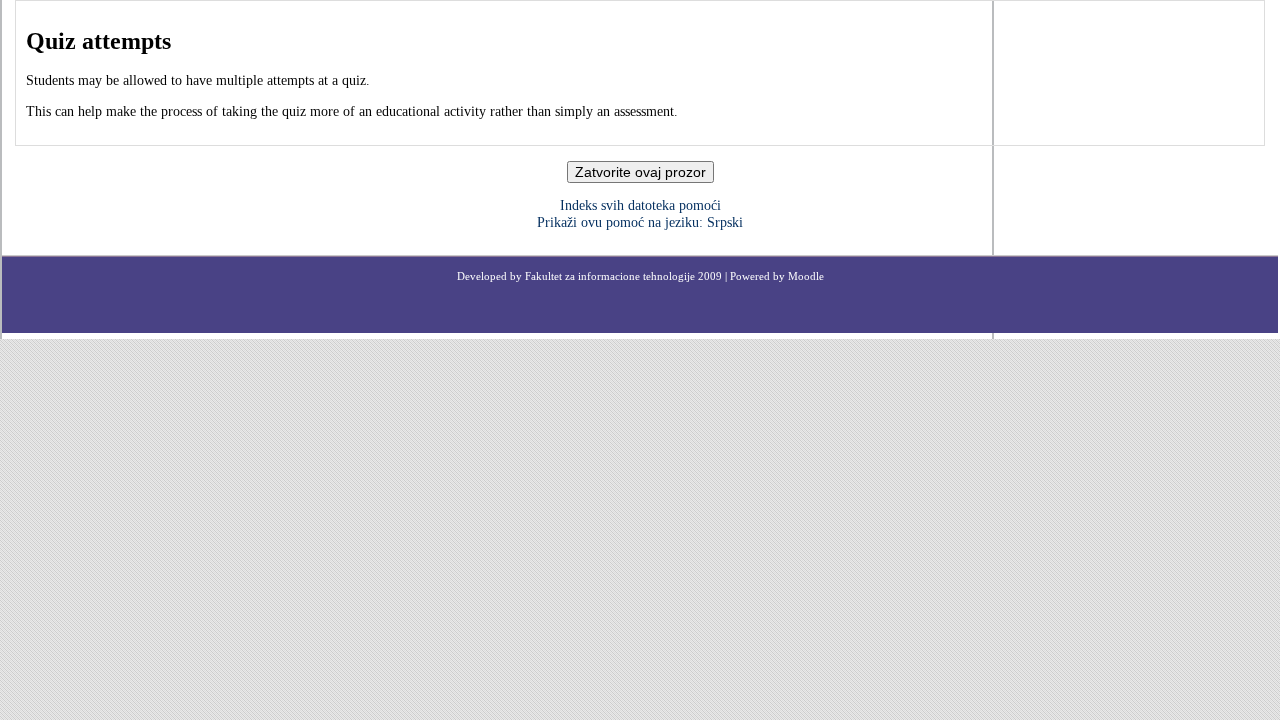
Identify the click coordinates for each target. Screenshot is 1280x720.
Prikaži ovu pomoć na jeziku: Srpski (640, 222)
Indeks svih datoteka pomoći (640, 205)
